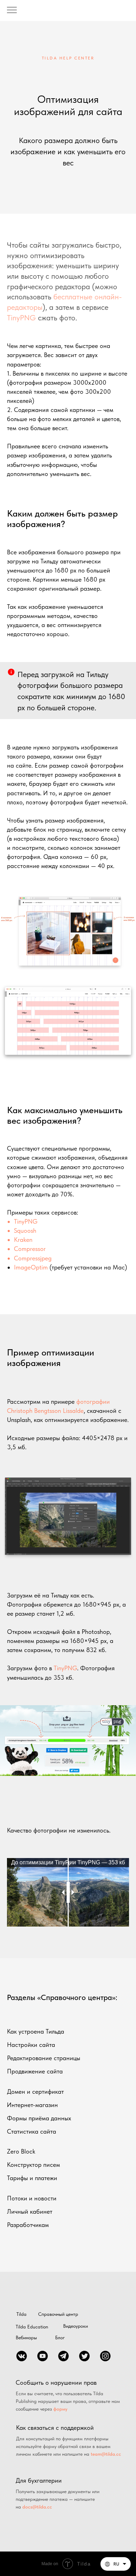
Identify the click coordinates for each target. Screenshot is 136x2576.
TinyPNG (21, 318)
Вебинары (26, 2337)
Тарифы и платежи (32, 2178)
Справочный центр (58, 2314)
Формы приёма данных (39, 2118)
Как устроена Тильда (36, 2031)
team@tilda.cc (106, 2454)
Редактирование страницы (44, 2058)
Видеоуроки (75, 2326)
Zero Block (21, 2151)
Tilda (21, 2314)
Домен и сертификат (35, 2091)
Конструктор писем (33, 2165)
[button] (116, 2564)
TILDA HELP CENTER (68, 58)
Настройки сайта (31, 2045)
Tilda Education (32, 2327)
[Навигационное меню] (12, 10)
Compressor (30, 1249)
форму (60, 2409)
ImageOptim (31, 1267)
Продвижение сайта (35, 2071)
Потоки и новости (32, 2198)
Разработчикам (28, 2225)
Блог (60, 2337)
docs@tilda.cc (37, 2507)
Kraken (23, 1240)
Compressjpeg (33, 1258)
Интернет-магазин (32, 2105)
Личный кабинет (30, 2211)
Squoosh (25, 1230)
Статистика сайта (32, 2131)
